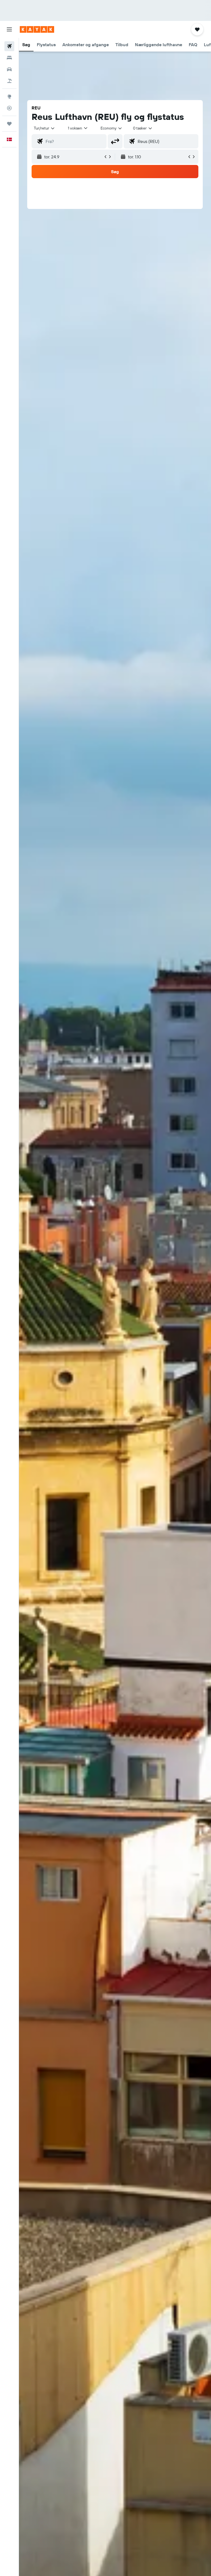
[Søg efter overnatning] (9, 58)
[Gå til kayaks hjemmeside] (37, 29)
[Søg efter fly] (9, 46)
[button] (9, 29)
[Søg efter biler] (9, 69)
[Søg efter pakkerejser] (9, 81)
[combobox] (112, 128)
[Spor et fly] (9, 108)
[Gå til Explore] (9, 96)
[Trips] (9, 124)
